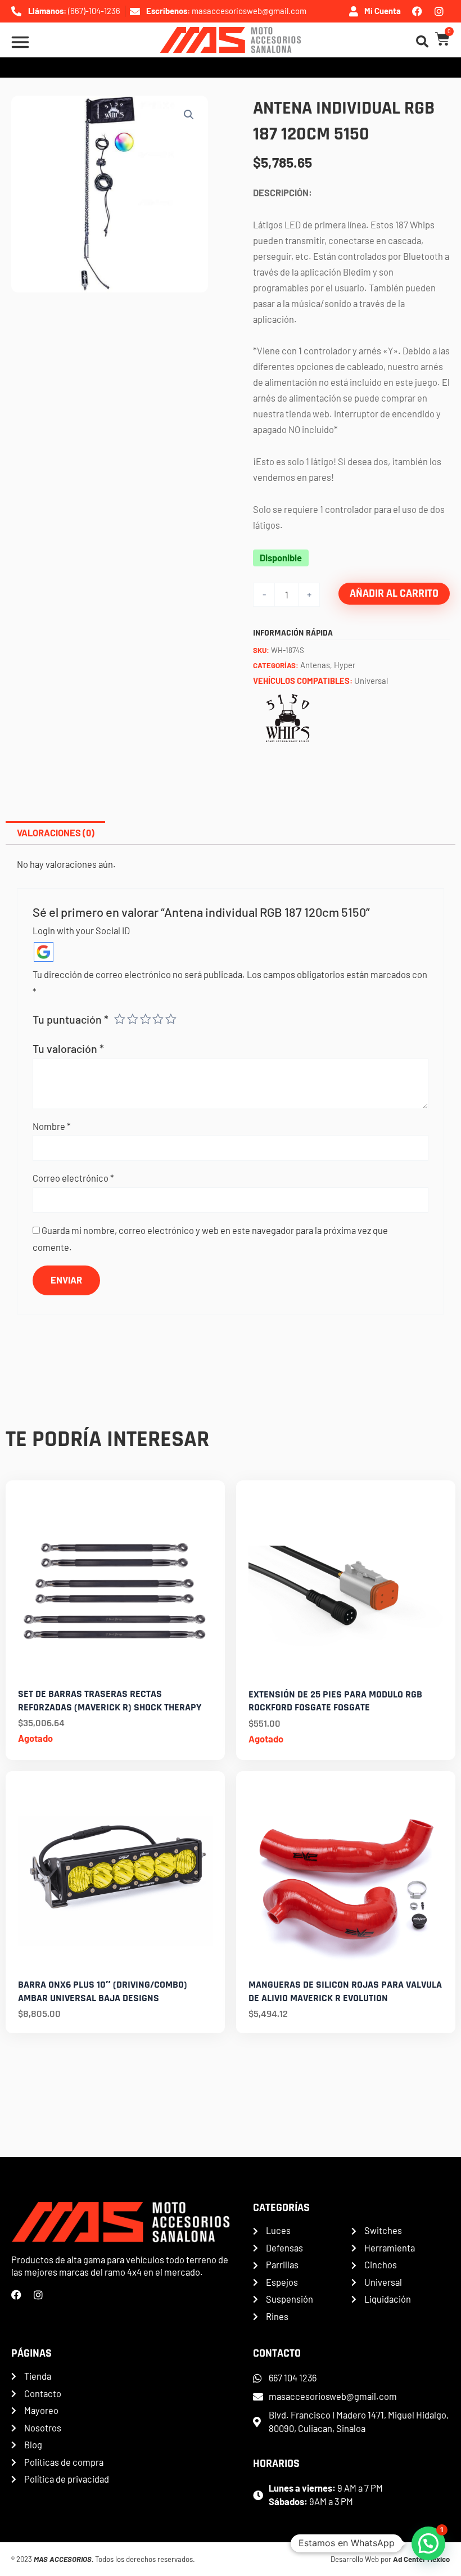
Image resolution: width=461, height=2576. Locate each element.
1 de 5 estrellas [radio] (120, 1019)
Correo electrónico (73, 1178)
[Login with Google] (44, 952)
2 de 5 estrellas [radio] (133, 1019)
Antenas (315, 665)
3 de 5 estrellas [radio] (146, 1019)
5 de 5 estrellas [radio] (171, 1019)
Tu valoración (68, 1048)
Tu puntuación (71, 1019)
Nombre (52, 1126)
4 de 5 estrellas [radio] (158, 1019)
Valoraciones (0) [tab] (56, 833)
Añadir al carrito (394, 594)
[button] (189, 115)
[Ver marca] (287, 716)
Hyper (345, 665)
